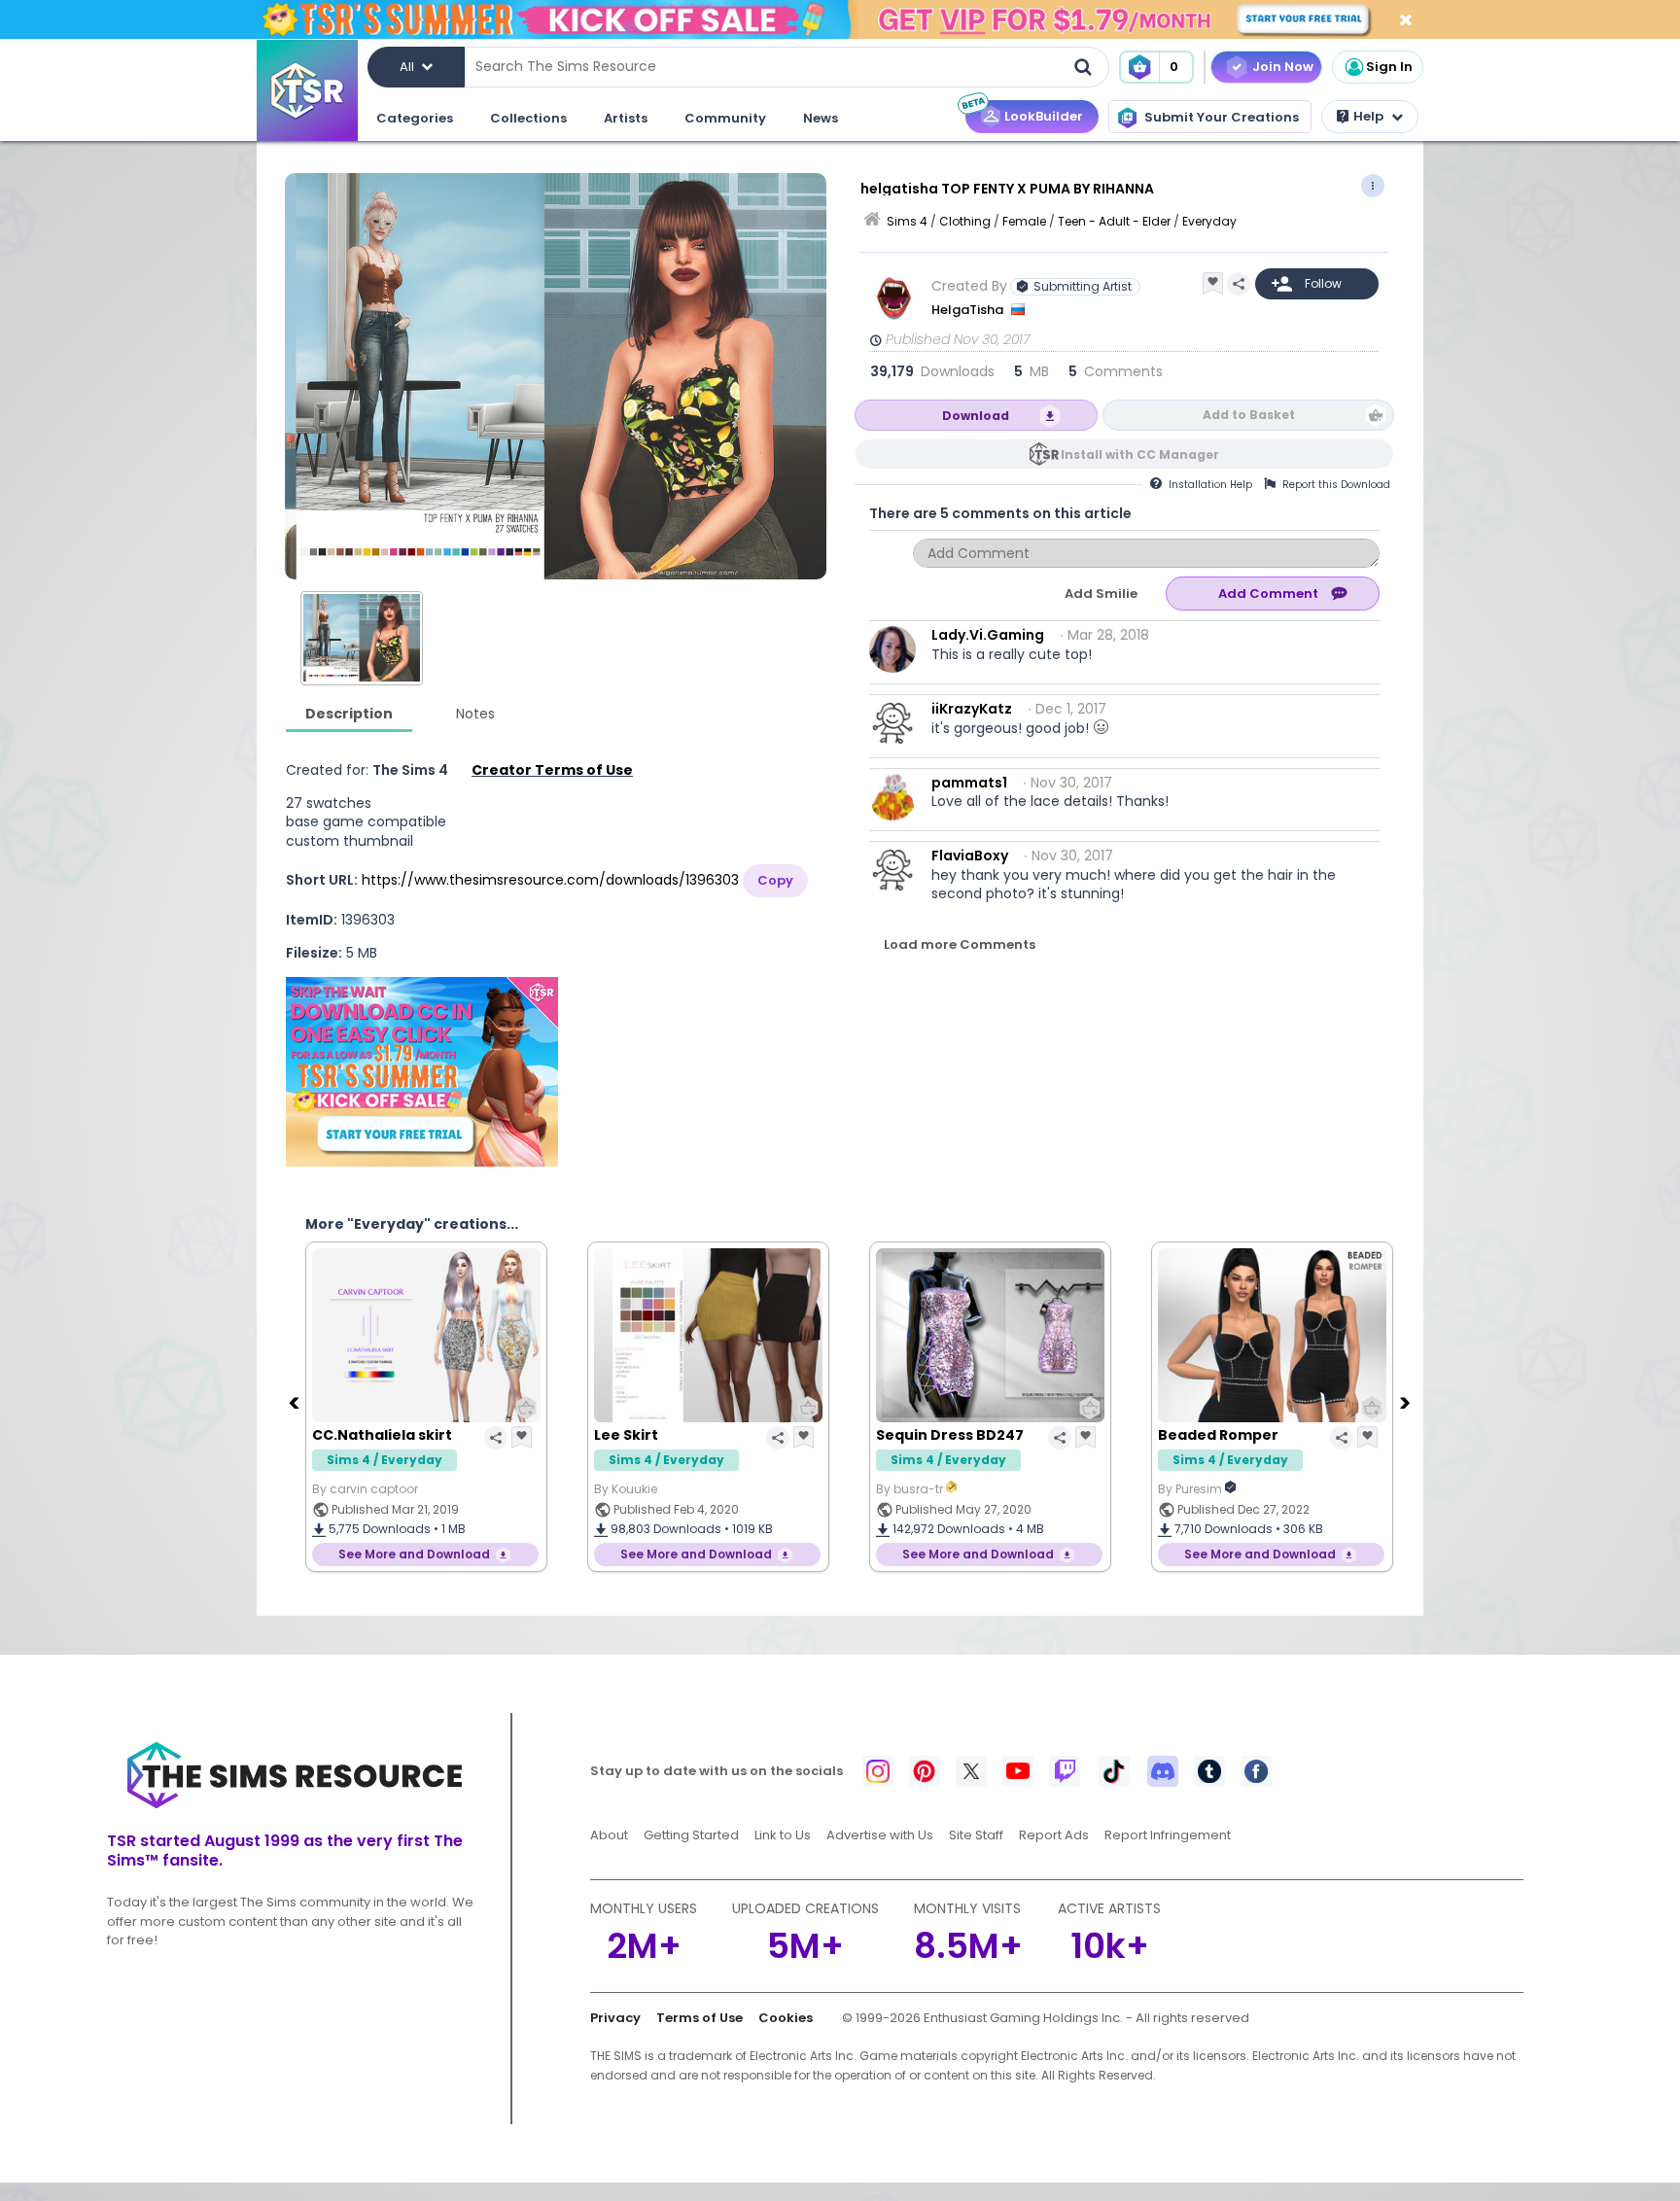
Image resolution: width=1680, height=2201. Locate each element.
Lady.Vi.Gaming (988, 635)
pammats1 (969, 783)
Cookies (786, 2018)
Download (976, 416)
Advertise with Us (880, 1835)
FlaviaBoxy (970, 856)
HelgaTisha (969, 310)
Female (1024, 221)
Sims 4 (907, 221)
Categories (415, 118)
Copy (775, 880)
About (609, 1835)
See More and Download (414, 1554)
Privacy (615, 2018)
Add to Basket (1249, 415)
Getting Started (691, 1835)
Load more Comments (960, 944)
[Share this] (1239, 284)
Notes (475, 714)
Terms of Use (700, 2018)
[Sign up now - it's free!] (422, 1072)
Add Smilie (1101, 594)
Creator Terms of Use (552, 770)
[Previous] (296, 1402)
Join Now (1283, 67)
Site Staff (976, 1835)
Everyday (1209, 221)
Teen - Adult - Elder (1114, 221)
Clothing (965, 221)
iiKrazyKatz (972, 709)
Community (725, 118)
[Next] (1407, 1402)
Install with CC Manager (1140, 454)
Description (349, 714)
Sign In (1389, 67)
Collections (528, 118)
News (821, 118)
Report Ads (1054, 1835)
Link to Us (783, 1835)
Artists (626, 118)
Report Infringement (1168, 1835)
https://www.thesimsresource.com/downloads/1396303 (550, 880)
